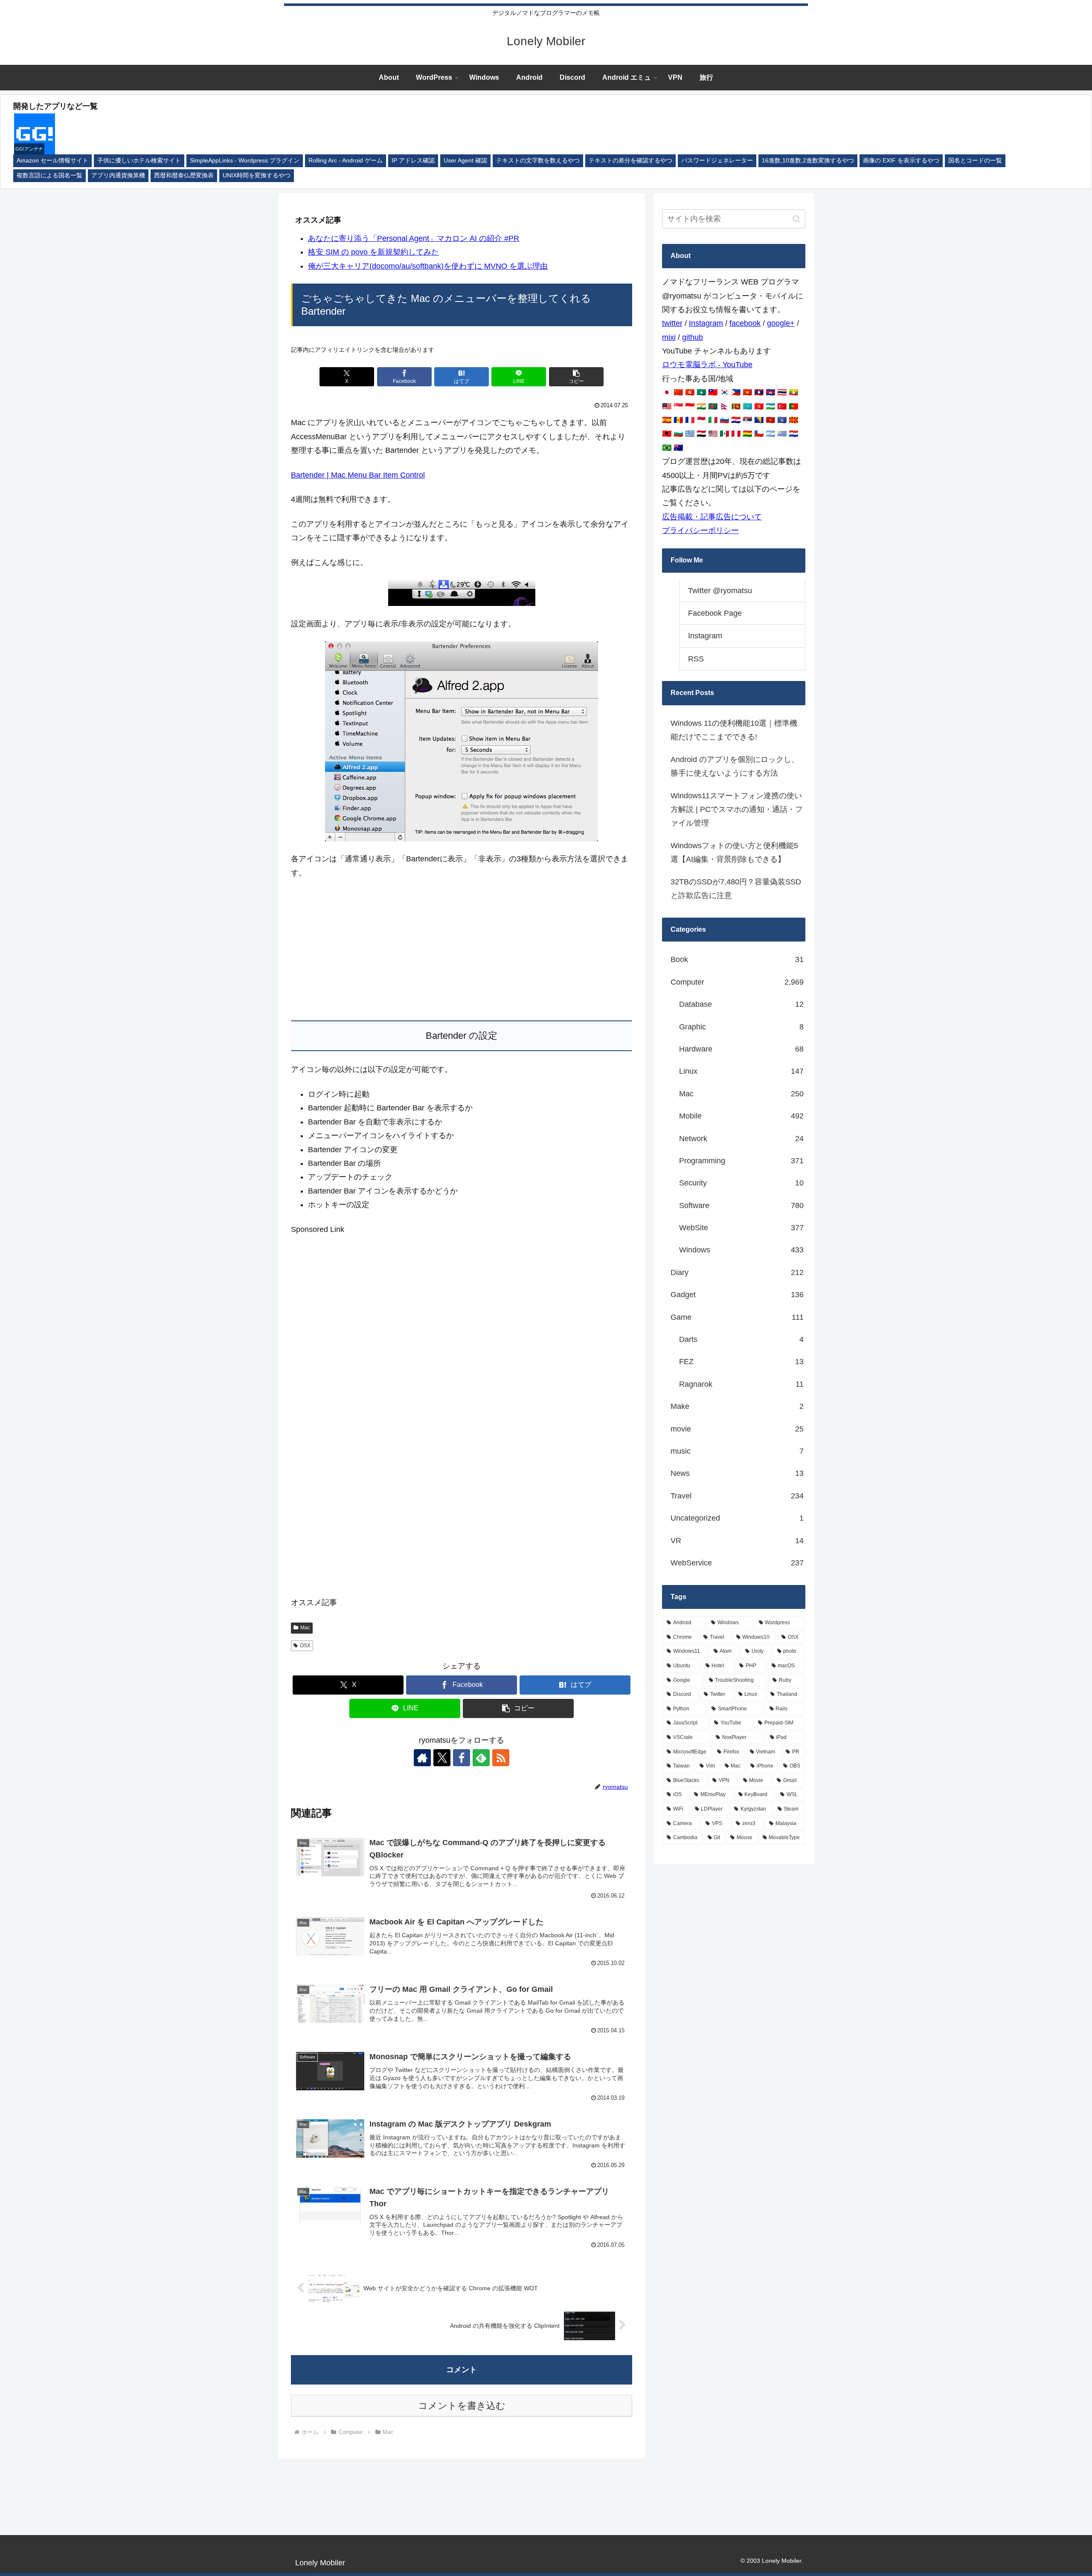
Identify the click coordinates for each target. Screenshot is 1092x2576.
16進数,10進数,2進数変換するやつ (808, 161)
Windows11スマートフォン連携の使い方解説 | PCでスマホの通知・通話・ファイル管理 (737, 810)
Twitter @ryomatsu (720, 591)
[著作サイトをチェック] (422, 1758)
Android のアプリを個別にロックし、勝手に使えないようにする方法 (735, 766)
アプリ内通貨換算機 (118, 175)
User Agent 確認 (465, 161)
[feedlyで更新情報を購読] (481, 1758)
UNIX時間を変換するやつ (257, 175)
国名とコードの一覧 (975, 161)
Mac (305, 1628)
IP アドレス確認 (413, 161)
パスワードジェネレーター (717, 161)
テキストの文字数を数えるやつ (538, 161)
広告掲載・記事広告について (712, 517)
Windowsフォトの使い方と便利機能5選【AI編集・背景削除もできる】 (734, 852)
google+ (781, 323)
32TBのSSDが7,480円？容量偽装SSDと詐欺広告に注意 (736, 889)
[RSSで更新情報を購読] (501, 1758)
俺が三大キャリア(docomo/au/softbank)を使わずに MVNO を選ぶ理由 (428, 266)
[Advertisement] (462, 950)
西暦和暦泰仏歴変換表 (184, 175)
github (693, 337)
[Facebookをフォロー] (462, 1758)
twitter (672, 323)
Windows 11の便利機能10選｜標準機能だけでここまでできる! (734, 730)
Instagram (706, 323)
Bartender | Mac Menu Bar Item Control (358, 475)
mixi (669, 337)
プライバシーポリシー (700, 530)
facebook (745, 323)
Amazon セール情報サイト (52, 161)
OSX (305, 1646)
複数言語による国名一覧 (49, 175)
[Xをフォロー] (442, 1758)
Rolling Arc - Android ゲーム (346, 161)
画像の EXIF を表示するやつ (901, 161)
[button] (576, 377)
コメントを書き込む (462, 2406)
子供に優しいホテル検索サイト (139, 161)
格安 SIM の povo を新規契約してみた (373, 252)
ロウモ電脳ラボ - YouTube (707, 365)
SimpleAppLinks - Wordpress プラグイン (245, 161)
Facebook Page (715, 613)
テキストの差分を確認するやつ (630, 161)
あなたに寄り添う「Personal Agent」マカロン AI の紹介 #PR (414, 238)
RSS (696, 659)
